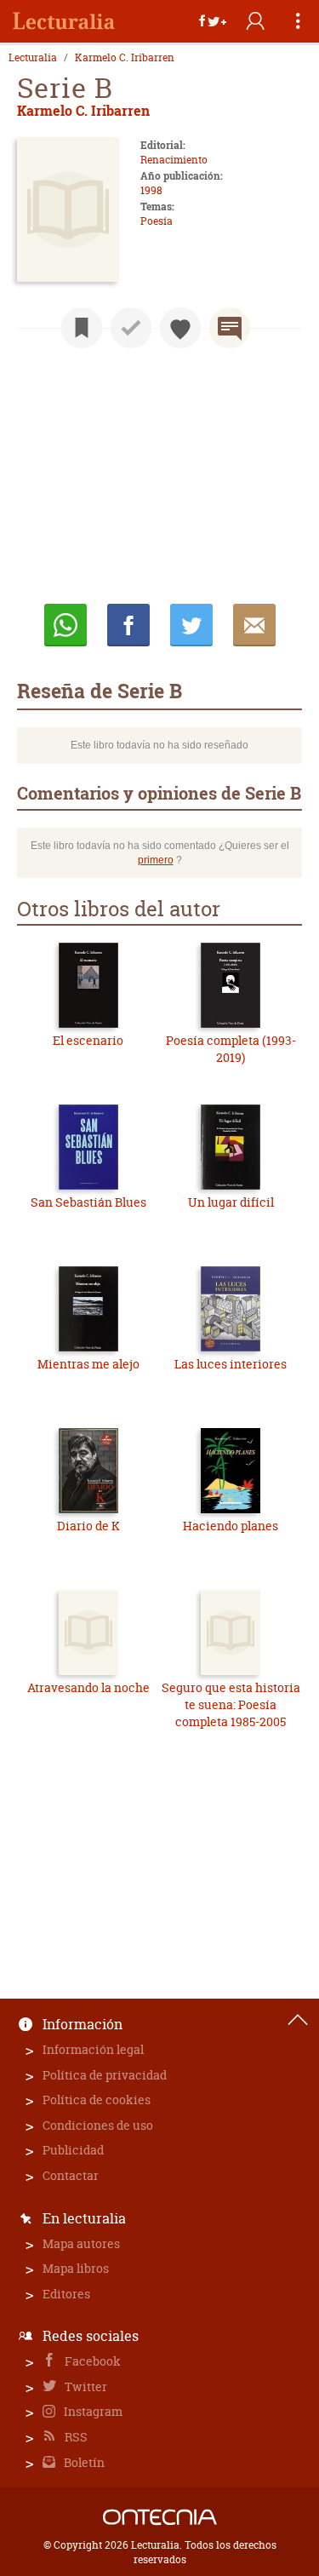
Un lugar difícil (231, 1202)
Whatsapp (66, 625)
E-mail (254, 625)
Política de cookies (97, 2100)
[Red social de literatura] (64, 21)
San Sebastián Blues (88, 1202)
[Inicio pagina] (298, 2020)
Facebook (91, 2361)
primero (156, 860)
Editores (66, 2294)
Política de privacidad (105, 2075)
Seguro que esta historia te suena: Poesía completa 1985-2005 (231, 1704)
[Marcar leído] (131, 328)
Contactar (71, 2175)
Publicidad (73, 2150)
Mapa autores (81, 2243)
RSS (75, 2437)
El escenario (88, 1040)
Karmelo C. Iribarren (125, 58)
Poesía (157, 221)
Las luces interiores (231, 1364)
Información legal (93, 2049)
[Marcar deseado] (180, 328)
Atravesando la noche (88, 1687)
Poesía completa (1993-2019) (231, 1049)
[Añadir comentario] (230, 328)
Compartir (128, 625)
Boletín (83, 2462)
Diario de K (88, 1526)
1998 (151, 190)
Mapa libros (76, 2268)
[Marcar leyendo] (82, 328)
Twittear (191, 625)
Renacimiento (174, 160)
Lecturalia (33, 58)
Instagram (92, 2411)
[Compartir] (213, 21)
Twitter (85, 2387)
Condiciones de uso (98, 2125)
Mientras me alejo (88, 1364)
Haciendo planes (231, 1526)
